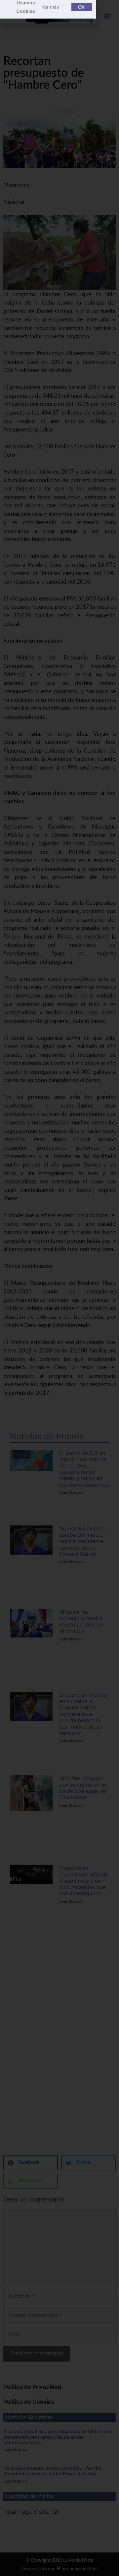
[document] (59, 1288)
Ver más (50, 7)
